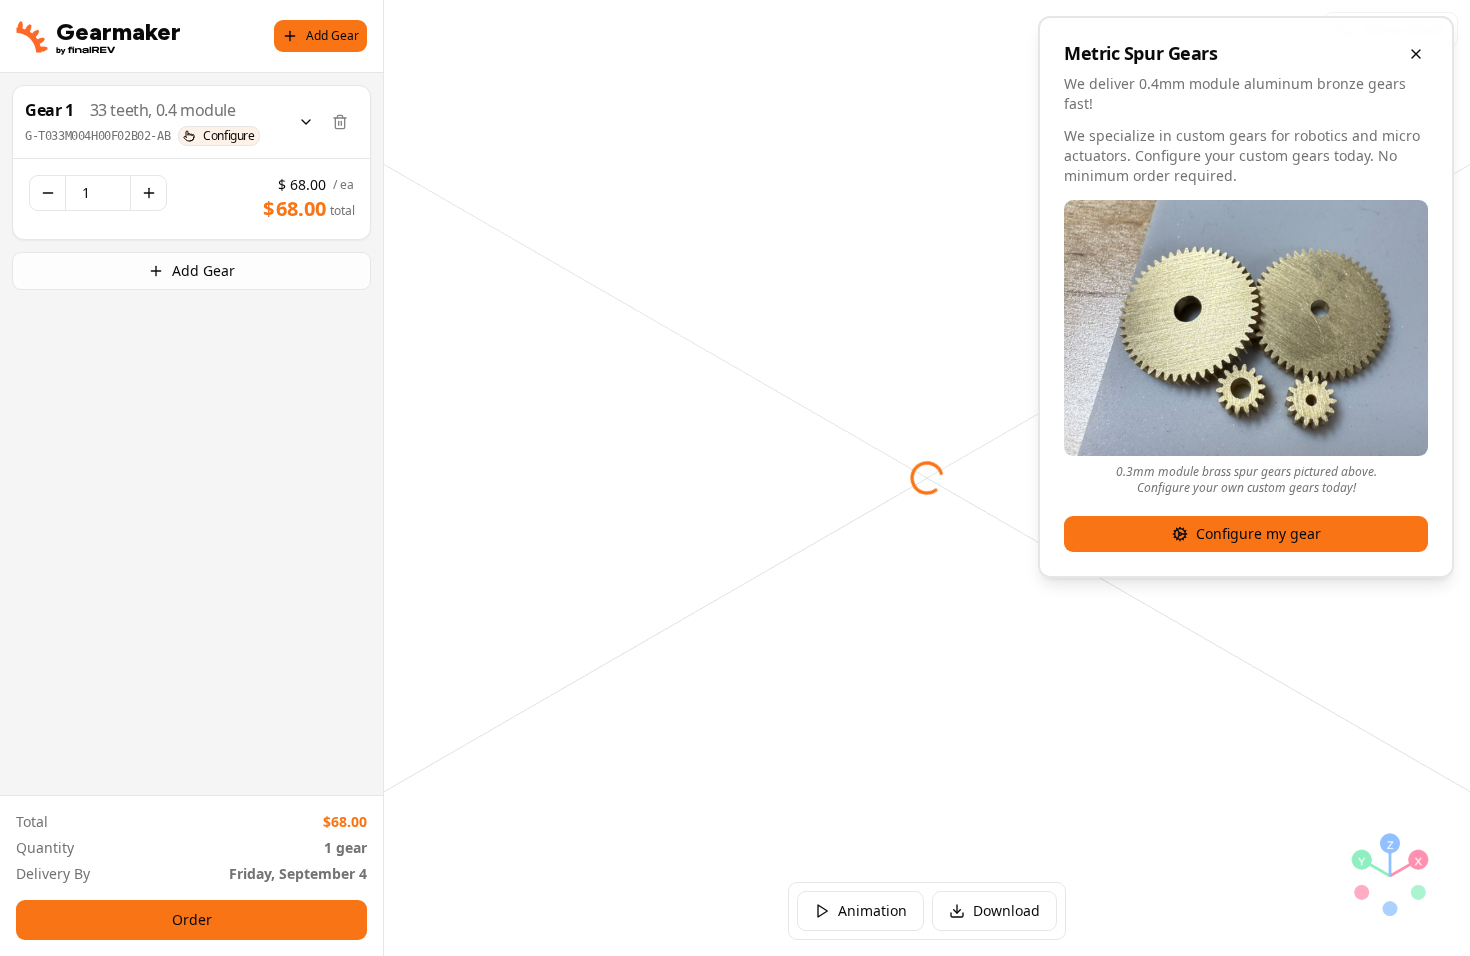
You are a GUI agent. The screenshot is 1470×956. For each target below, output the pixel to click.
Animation (872, 910)
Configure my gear (1258, 533)
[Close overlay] (1416, 54)
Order (192, 919)
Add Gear (332, 35)
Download (1006, 910)
